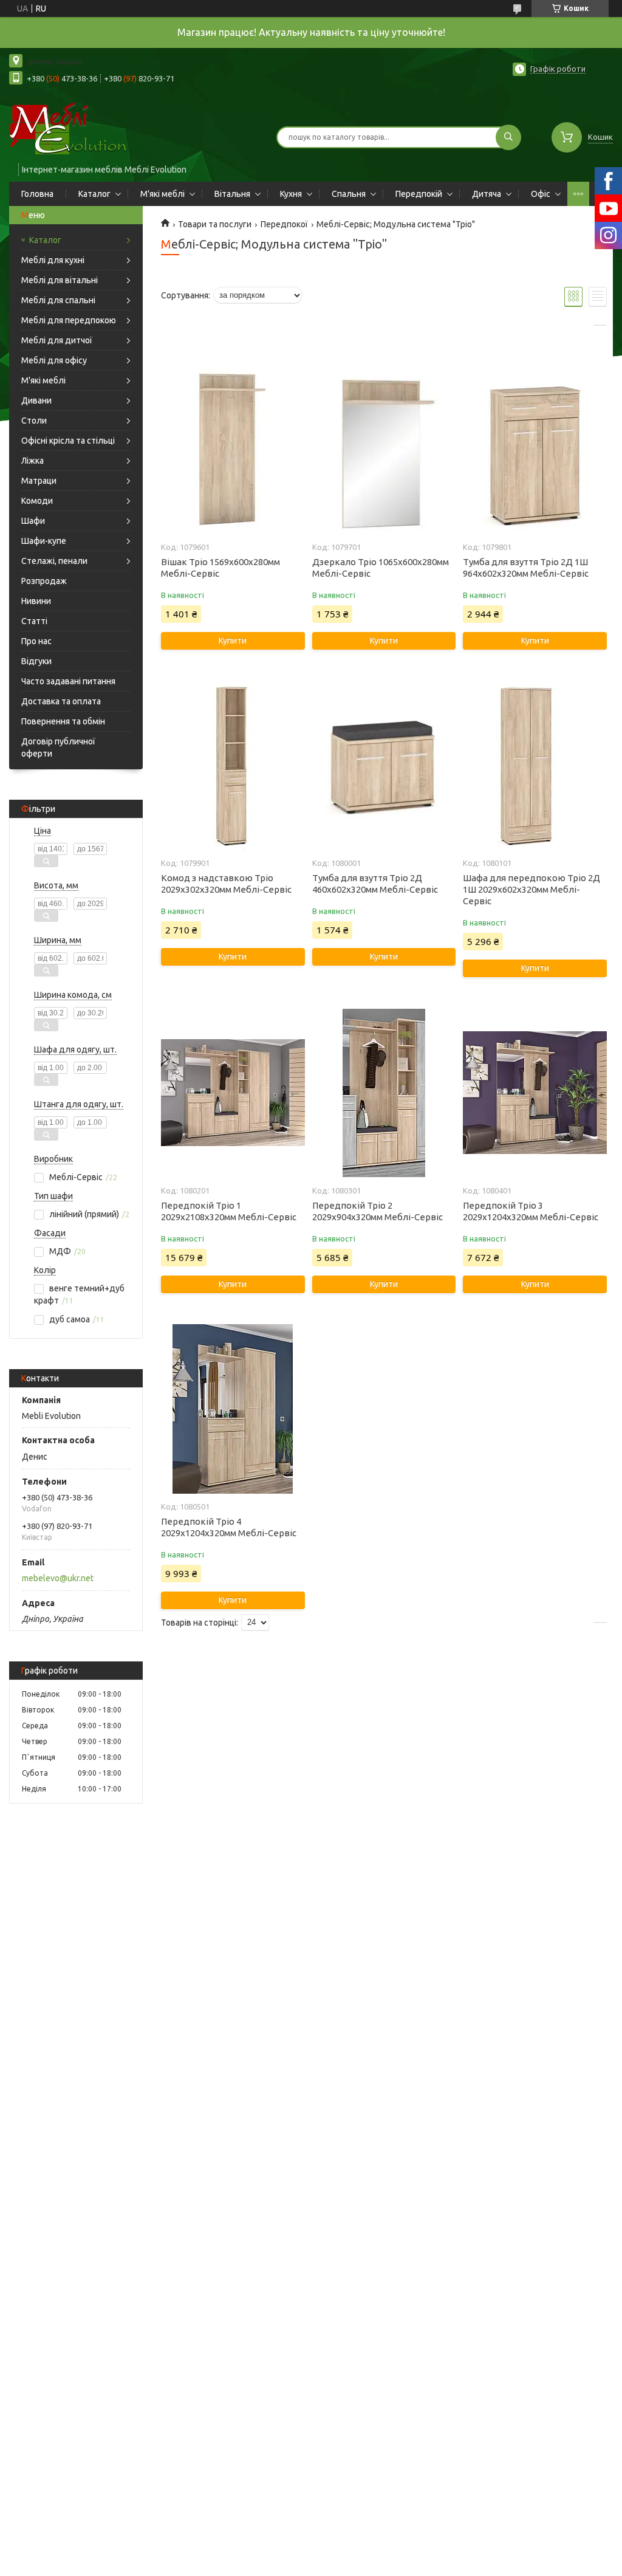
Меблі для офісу (54, 360)
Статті (34, 621)
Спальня (349, 194)
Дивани (36, 400)
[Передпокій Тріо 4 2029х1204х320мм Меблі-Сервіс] (233, 1409)
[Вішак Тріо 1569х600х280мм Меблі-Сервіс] (233, 449)
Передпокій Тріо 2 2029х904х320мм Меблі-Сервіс (378, 1211)
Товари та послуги (215, 224)
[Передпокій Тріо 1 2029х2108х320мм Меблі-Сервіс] (233, 1093)
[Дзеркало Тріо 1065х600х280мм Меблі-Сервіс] (384, 449)
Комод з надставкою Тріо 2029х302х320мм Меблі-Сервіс (226, 884)
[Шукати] (508, 137)
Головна (37, 194)
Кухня (291, 194)
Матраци (39, 481)
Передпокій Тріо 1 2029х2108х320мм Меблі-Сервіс (229, 1211)
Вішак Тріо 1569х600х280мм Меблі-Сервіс (220, 568)
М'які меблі (162, 194)
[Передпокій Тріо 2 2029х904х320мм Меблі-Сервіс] (384, 1093)
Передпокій (419, 194)
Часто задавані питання (68, 681)
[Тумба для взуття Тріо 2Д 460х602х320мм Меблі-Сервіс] (384, 765)
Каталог (94, 194)
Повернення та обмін (63, 721)
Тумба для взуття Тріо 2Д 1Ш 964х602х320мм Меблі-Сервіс (526, 568)
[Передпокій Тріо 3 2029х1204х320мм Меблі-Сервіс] (535, 1093)
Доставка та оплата (61, 701)
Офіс (541, 194)
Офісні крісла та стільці (68, 441)
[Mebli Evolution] (79, 129)
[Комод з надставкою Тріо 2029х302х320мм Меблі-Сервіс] (233, 765)
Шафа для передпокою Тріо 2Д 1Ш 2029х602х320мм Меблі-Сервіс (531, 889)
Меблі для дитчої (57, 340)
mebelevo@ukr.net (58, 1578)
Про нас (36, 641)
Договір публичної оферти (58, 747)
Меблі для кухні (53, 260)
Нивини (36, 601)
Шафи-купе (44, 541)
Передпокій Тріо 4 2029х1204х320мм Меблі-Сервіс (229, 1527)
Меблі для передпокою (69, 320)
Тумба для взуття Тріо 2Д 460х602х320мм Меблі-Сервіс (375, 884)
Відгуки (36, 661)
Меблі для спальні (58, 300)
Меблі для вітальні (60, 280)
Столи (34, 421)
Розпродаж (44, 581)
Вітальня (232, 194)
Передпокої (284, 224)
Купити (233, 641)
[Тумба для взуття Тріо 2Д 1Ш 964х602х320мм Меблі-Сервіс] (535, 449)
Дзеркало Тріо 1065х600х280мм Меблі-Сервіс (381, 568)
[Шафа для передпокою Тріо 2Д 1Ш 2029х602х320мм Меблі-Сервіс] (535, 765)
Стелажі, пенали (54, 561)
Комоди (37, 501)
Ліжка (32, 461)
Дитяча (487, 194)
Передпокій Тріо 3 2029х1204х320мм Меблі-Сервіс (531, 1211)
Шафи (33, 521)
